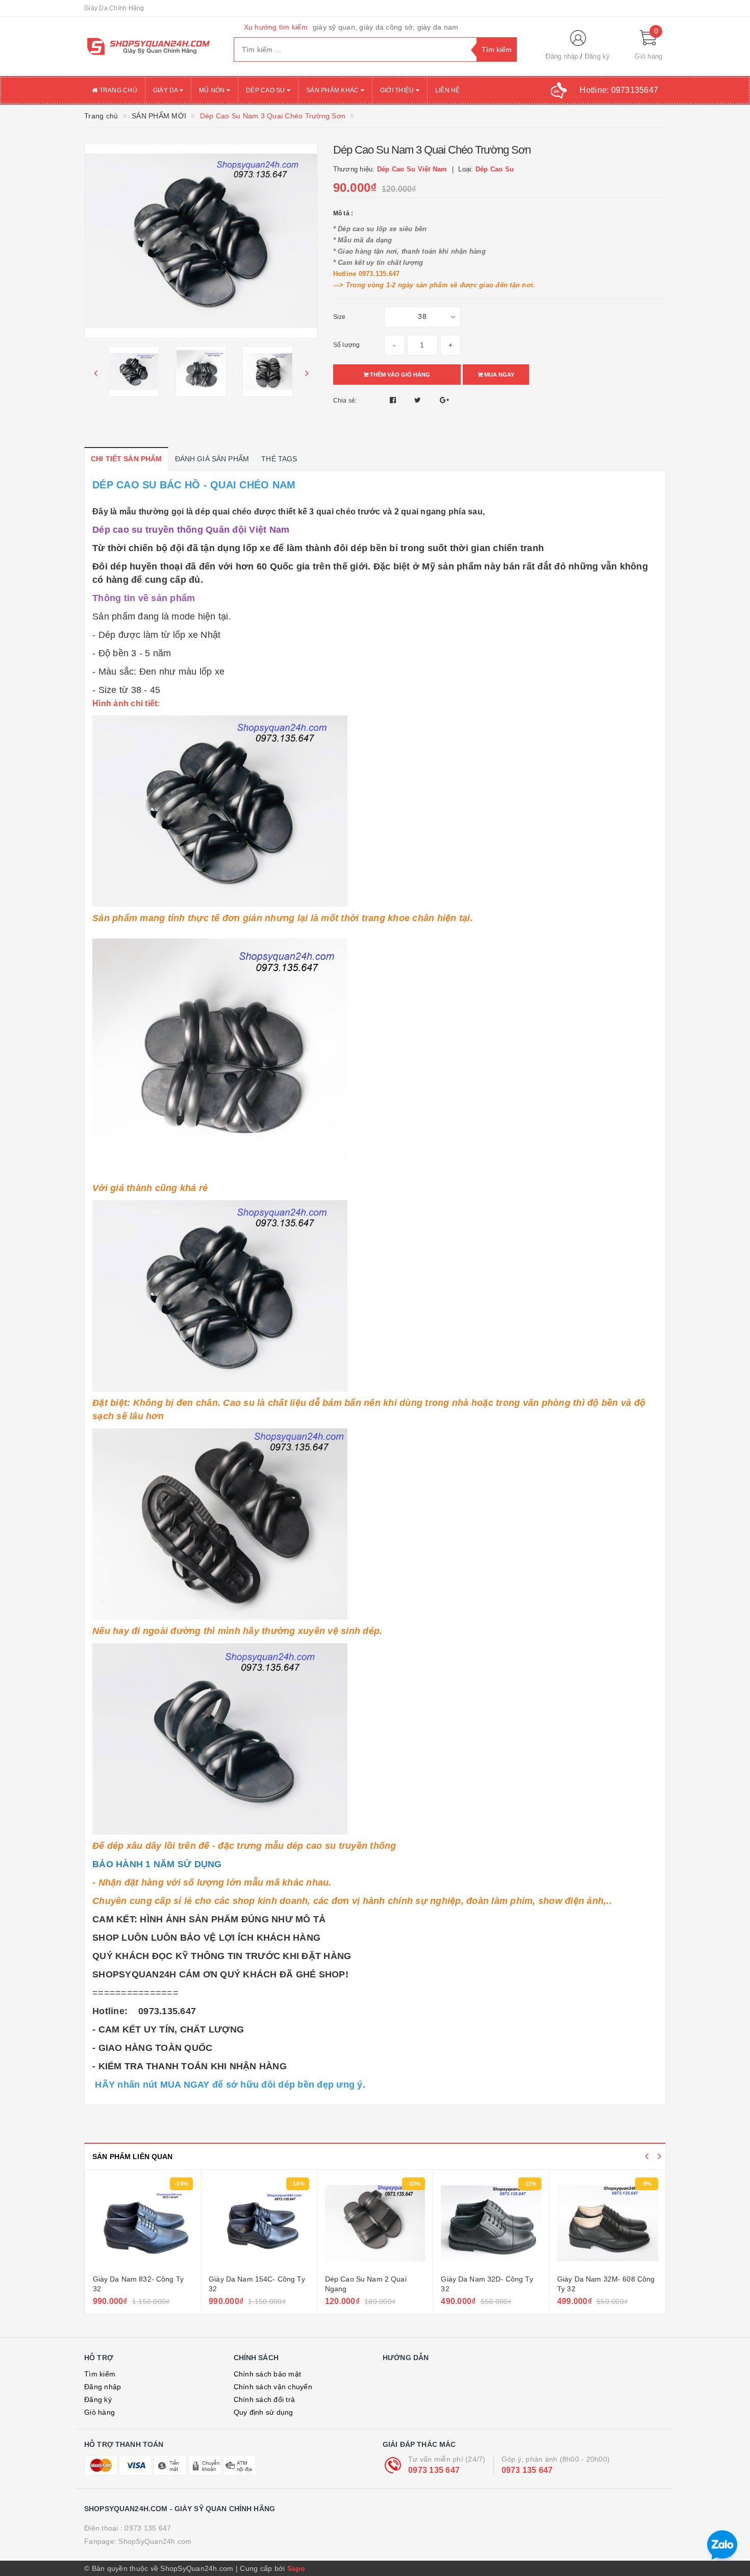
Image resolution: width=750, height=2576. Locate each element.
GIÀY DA (166, 90)
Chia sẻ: (345, 401)
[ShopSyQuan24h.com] (151, 46)
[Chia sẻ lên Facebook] (394, 400)
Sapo (296, 2568)
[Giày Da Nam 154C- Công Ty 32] (143, 2223)
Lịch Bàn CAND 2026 (592, 2279)
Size (340, 317)
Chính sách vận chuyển (273, 2387)
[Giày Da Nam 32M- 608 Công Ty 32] (491, 2223)
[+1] (444, 400)
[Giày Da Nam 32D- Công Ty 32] (375, 2223)
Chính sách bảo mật (268, 2374)
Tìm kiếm (100, 2374)
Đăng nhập (562, 56)
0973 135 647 (434, 2470)
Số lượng (347, 345)
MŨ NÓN (213, 90)
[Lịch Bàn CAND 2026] (608, 2223)
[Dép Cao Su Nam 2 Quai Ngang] (259, 2223)
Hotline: (619, 90)
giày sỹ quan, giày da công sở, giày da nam (386, 27)
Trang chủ (117, 90)
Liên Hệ (448, 90)
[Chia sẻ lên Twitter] (419, 400)
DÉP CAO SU (266, 90)
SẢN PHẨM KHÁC (333, 90)
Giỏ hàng (99, 2412)
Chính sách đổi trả (265, 2399)
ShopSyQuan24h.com (155, 2541)
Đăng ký (597, 56)
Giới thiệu (398, 90)
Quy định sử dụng (264, 2412)
